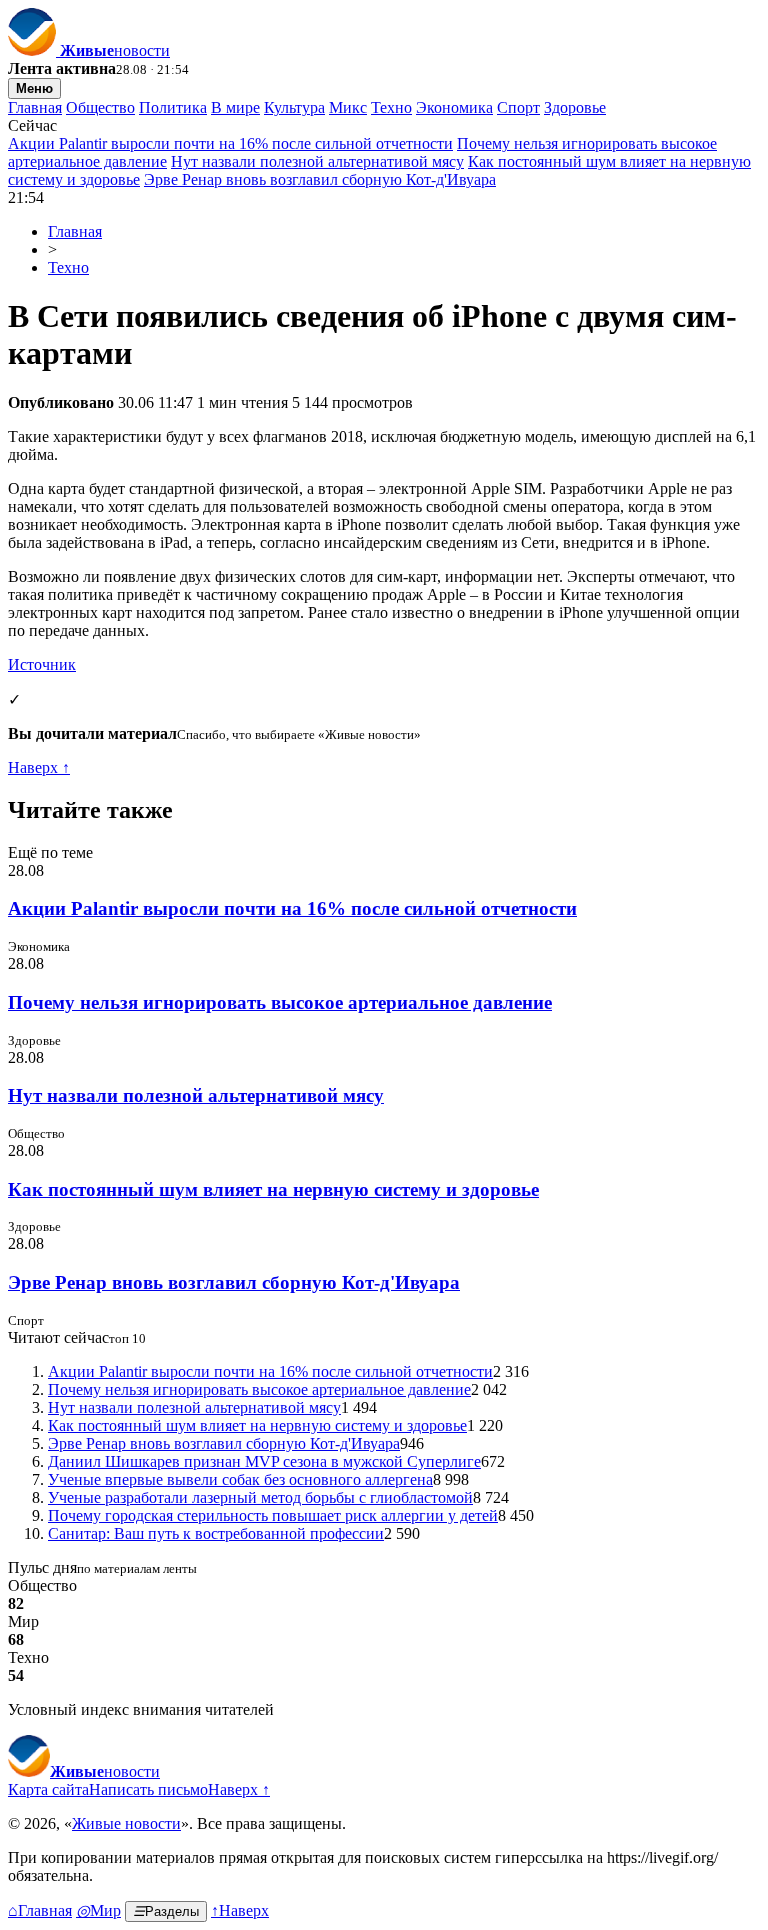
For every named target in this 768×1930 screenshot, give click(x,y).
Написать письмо (148, 1789)
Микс (348, 107)
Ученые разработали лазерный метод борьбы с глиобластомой (260, 1497)
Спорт (518, 107)
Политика (173, 107)
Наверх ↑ (39, 767)
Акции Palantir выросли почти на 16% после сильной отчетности (230, 143)
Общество (100, 107)
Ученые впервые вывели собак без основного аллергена (240, 1479)
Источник (42, 664)
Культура (294, 107)
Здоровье (575, 107)
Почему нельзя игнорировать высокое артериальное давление (280, 1002)
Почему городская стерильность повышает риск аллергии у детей (273, 1515)
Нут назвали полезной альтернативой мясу (317, 161)
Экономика (454, 107)
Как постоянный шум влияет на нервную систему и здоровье (273, 1189)
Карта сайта (48, 1789)
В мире (235, 107)
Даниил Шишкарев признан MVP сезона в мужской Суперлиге (264, 1461)
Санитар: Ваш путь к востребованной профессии (216, 1533)
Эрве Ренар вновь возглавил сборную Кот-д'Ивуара (320, 179)
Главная (35, 107)
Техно (391, 107)
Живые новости (126, 1823)
